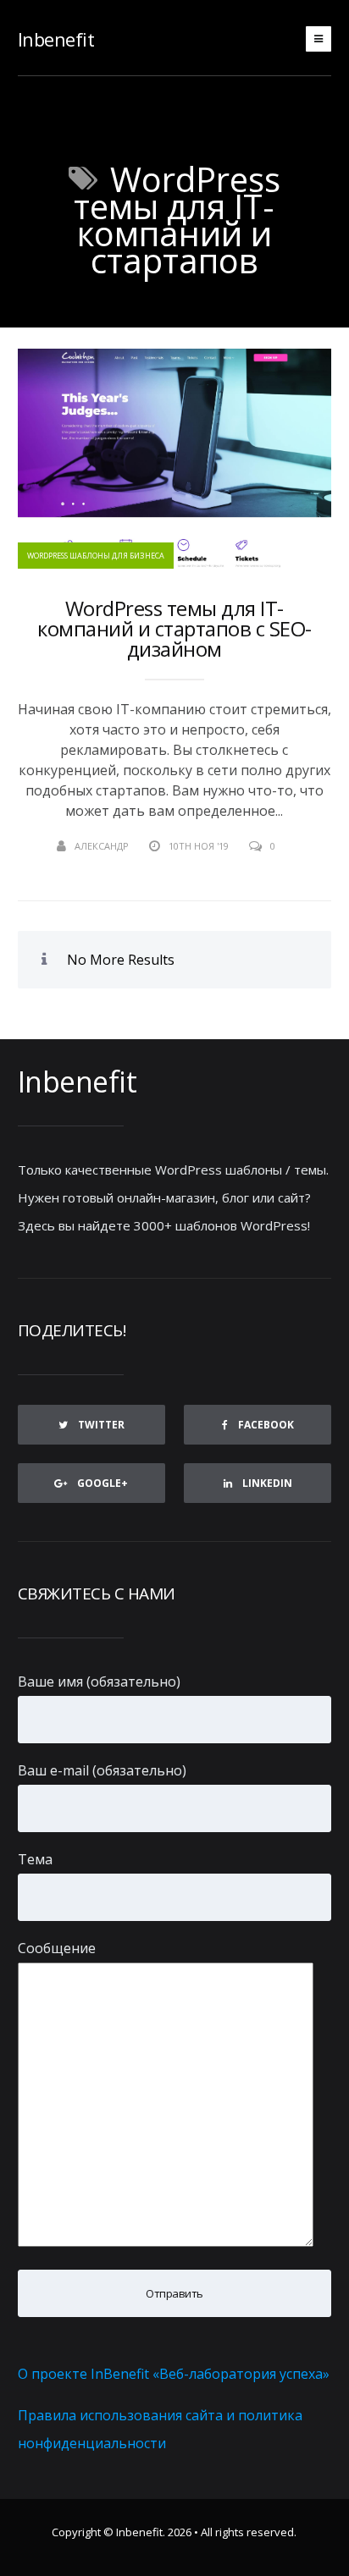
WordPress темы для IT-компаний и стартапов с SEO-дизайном (174, 629)
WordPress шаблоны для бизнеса (96, 556)
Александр (102, 846)
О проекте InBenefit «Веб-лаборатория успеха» (174, 2374)
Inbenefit (56, 39)
